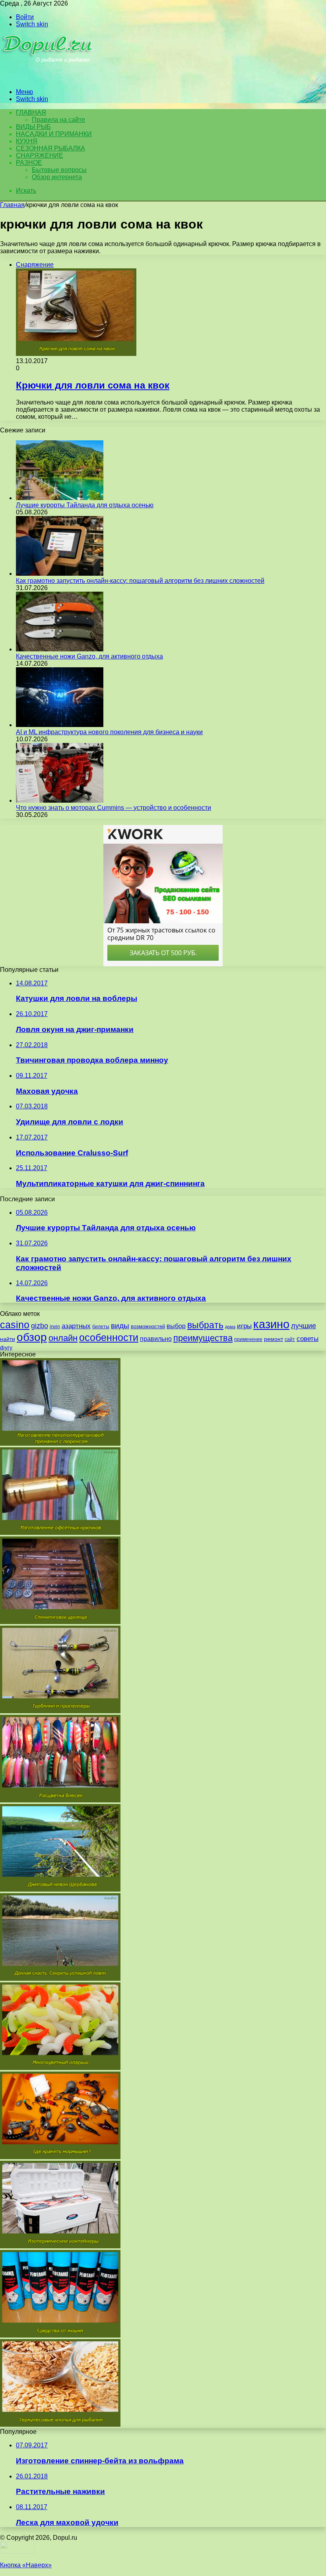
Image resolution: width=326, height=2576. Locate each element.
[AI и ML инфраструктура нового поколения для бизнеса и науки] (60, 725)
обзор (32, 1337)
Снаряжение (40, 155)
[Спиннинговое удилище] (60, 1622)
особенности (109, 1338)
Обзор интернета (57, 177)
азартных (76, 1326)
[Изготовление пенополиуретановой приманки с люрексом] (60, 1443)
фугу (6, 1347)
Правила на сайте (58, 120)
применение (248, 1339)
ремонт (274, 1339)
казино (271, 1324)
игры (244, 1326)
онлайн (63, 1338)
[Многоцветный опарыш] (60, 2068)
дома (230, 1327)
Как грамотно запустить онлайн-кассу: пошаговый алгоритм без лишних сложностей (140, 581)
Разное (29, 163)
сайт (290, 1339)
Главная (12, 205)
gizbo (40, 1326)
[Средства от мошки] (60, 2335)
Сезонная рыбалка (50, 148)
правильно (156, 1339)
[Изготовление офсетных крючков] (60, 1533)
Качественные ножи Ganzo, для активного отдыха (89, 656)
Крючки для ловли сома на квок (93, 385)
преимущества (203, 1338)
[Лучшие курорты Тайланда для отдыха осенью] (60, 498)
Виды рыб (33, 127)
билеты (101, 1327)
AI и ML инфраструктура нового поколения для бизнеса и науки (109, 732)
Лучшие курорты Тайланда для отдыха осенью (85, 505)
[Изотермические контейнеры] (60, 2246)
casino (15, 1325)
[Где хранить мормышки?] (60, 2157)
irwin (55, 1327)
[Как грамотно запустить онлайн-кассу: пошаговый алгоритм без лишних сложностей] (60, 574)
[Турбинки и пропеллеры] (60, 1711)
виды (120, 1326)
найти (8, 1339)
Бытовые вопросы (59, 170)
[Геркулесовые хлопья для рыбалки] (60, 2425)
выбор (176, 1326)
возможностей (148, 1326)
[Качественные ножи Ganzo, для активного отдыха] (60, 649)
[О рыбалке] (48, 78)
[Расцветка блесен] (60, 1800)
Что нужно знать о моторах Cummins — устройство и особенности (114, 808)
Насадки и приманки (54, 134)
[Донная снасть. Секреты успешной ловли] (60, 1979)
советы (308, 1339)
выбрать (205, 1325)
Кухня (27, 141)
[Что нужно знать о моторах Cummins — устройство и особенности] (60, 800)
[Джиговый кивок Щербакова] (60, 1889)
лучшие (304, 1326)
